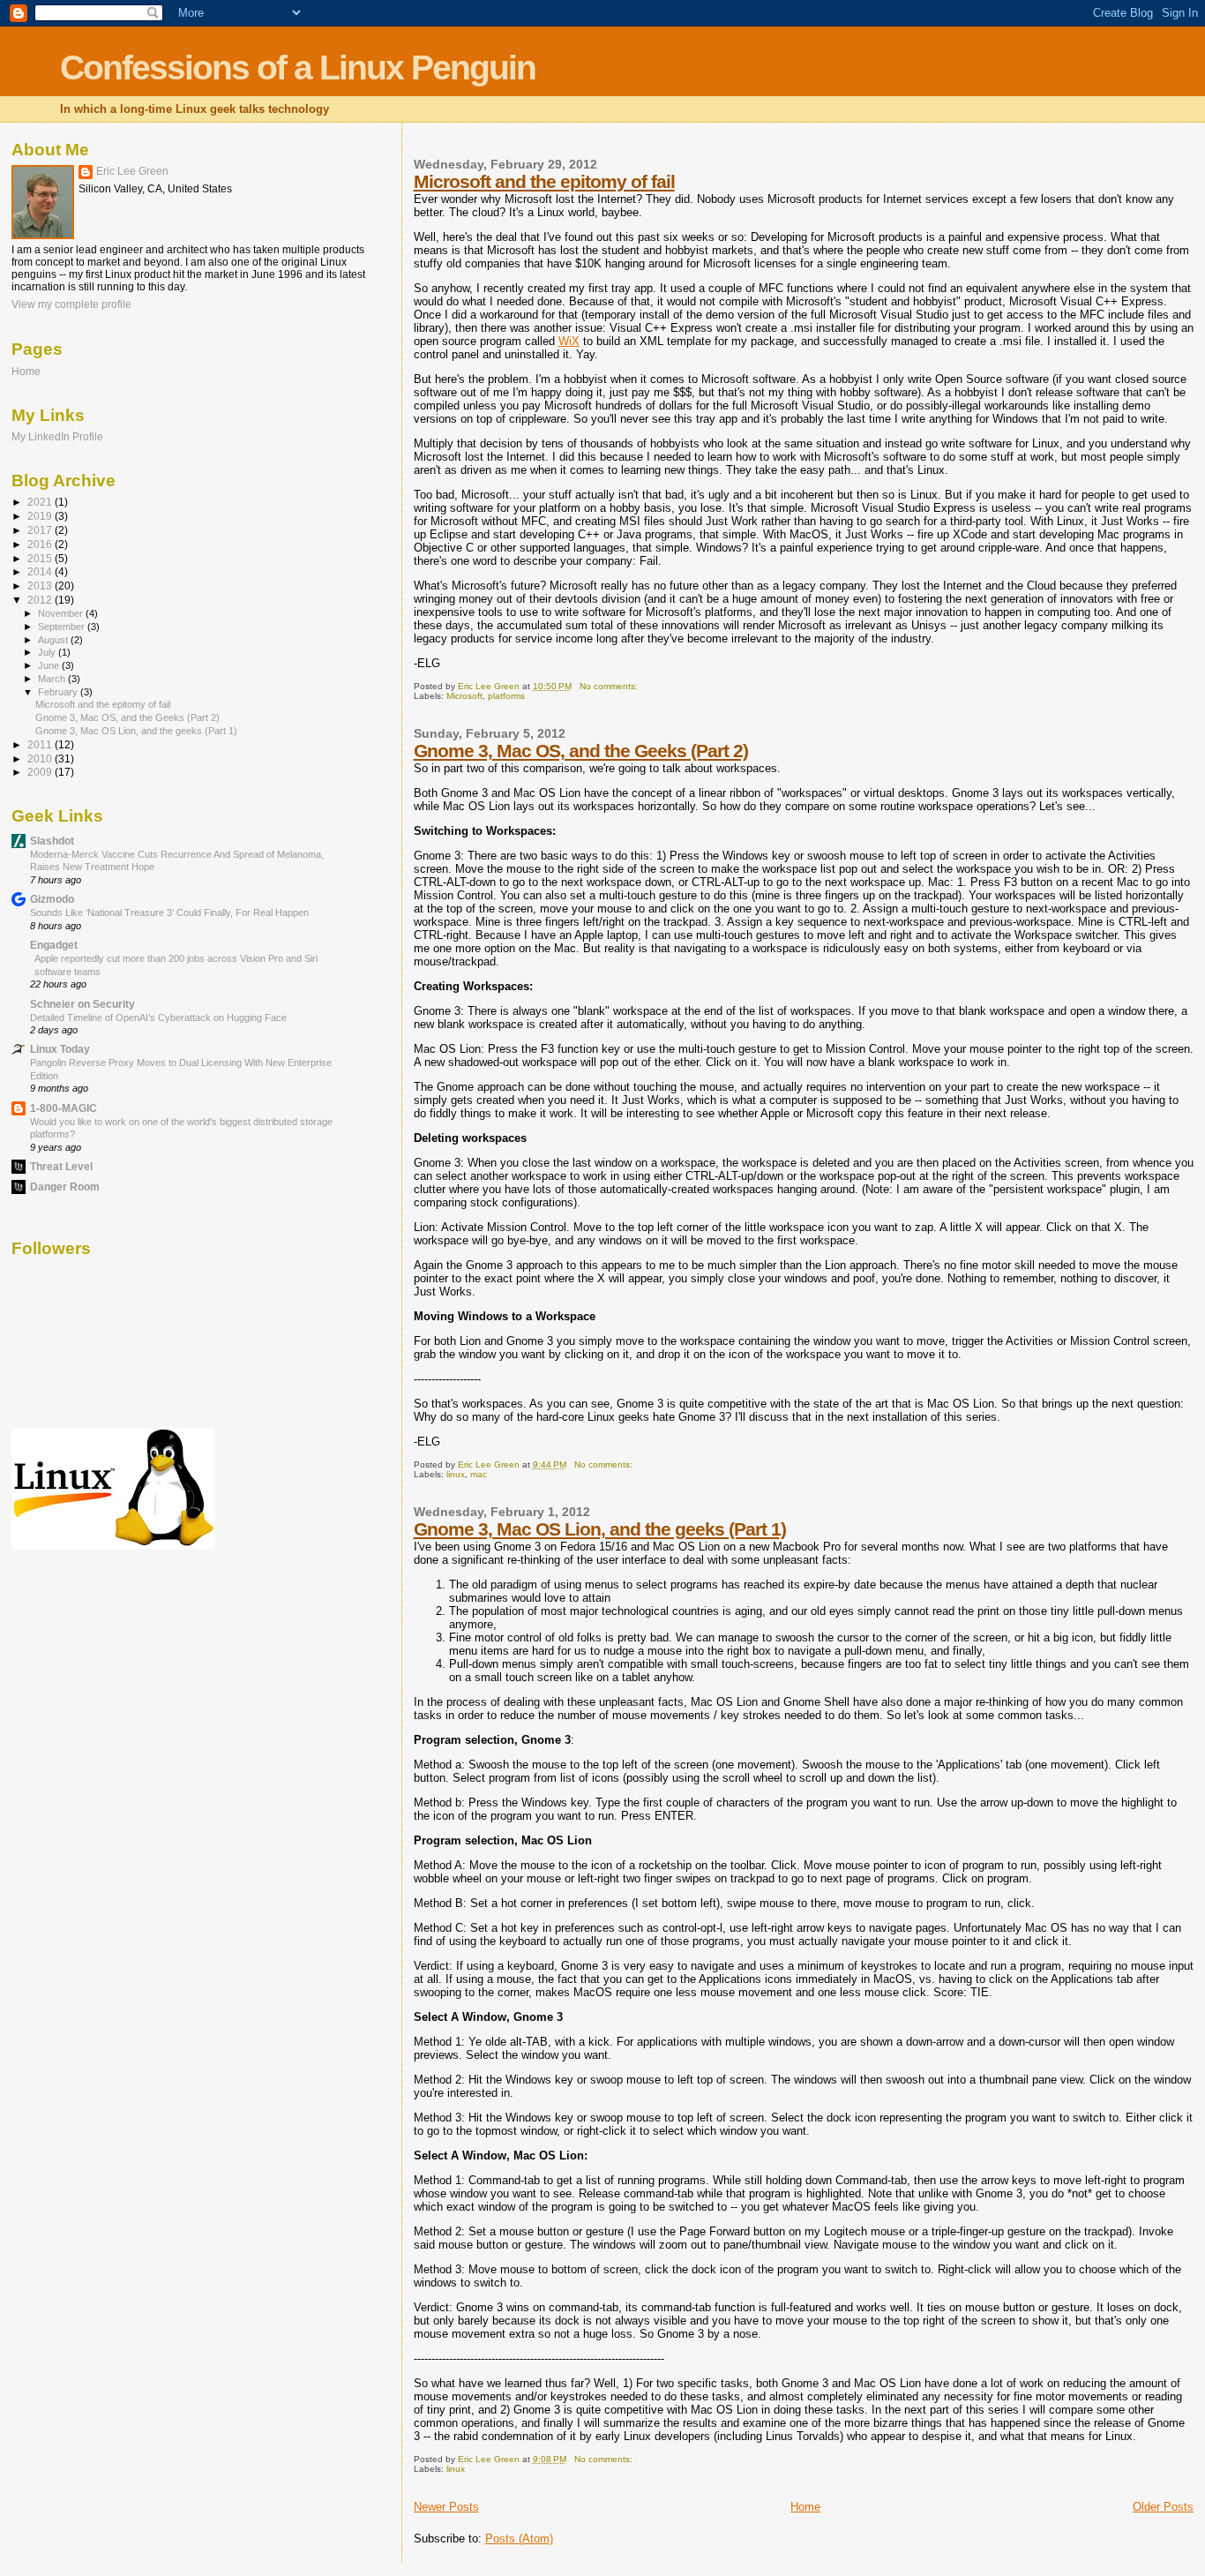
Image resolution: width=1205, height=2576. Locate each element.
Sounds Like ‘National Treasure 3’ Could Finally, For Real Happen (169, 912)
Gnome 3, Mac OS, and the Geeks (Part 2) (581, 751)
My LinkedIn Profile (57, 436)
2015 (41, 558)
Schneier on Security (82, 1004)
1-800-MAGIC (64, 1108)
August (54, 640)
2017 (41, 530)
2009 (41, 772)
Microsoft (464, 696)
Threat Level (61, 1166)
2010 (41, 759)
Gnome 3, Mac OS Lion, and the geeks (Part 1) (600, 1529)
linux (456, 1474)
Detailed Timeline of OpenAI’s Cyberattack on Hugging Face (158, 1018)
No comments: (610, 686)
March (53, 679)
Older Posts (1163, 2507)
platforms (506, 696)
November (62, 613)
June (50, 665)
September (63, 627)
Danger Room (65, 1187)
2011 (41, 744)
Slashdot (52, 841)
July (48, 652)
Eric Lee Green (132, 171)
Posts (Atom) (519, 2538)
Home (805, 2507)
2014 (41, 571)
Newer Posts (446, 2507)
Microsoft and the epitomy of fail (544, 181)
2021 (41, 502)
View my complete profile (71, 304)
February (59, 692)
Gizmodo (52, 899)
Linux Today (60, 1049)
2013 (41, 586)
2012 (41, 600)
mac (479, 1474)
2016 (41, 544)
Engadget (54, 945)
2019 (41, 516)
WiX (569, 341)
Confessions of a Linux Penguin (298, 68)
